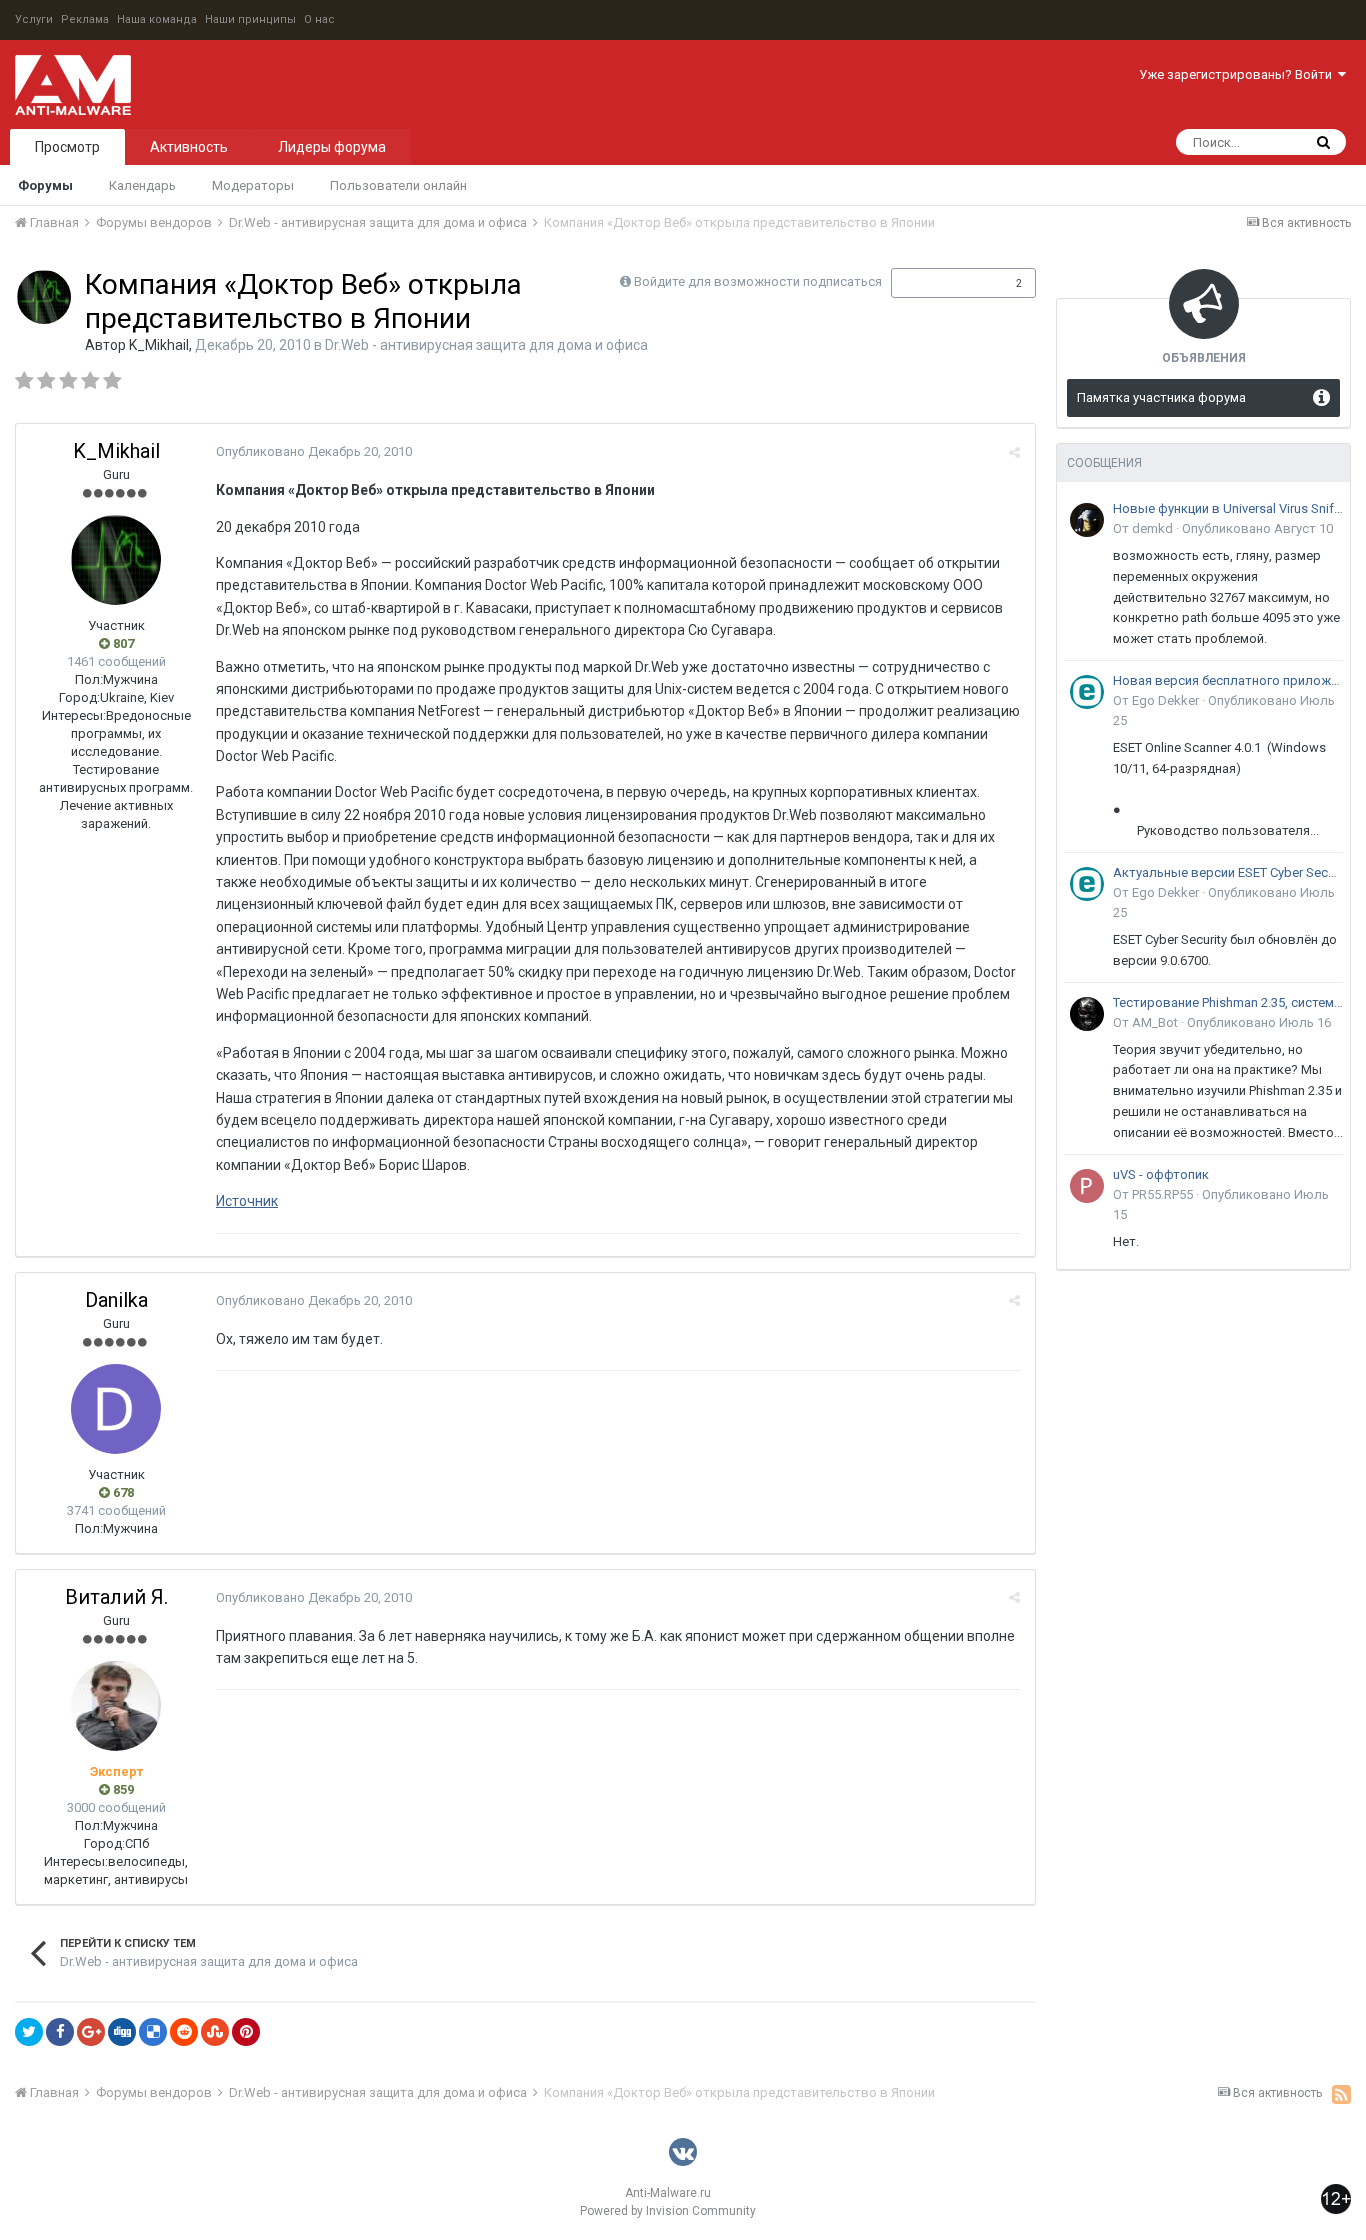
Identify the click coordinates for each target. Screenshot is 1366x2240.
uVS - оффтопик (1161, 1174)
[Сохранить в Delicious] (153, 2032)
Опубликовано (314, 451)
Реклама (85, 19)
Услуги (34, 19)
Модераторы (253, 185)
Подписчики (942, 283)
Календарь (142, 185)
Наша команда (157, 19)
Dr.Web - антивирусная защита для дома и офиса (486, 345)
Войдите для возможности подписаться (758, 281)
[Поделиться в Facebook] (60, 2032)
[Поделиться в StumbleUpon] (215, 2032)
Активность (189, 147)
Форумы (45, 185)
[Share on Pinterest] (246, 2032)
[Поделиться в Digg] (122, 2032)
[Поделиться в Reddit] (184, 2032)
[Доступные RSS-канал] (1341, 2094)
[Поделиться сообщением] (1014, 452)
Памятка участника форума (1161, 397)
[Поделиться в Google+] (91, 2032)
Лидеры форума (332, 147)
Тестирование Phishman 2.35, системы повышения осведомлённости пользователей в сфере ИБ (1228, 1002)
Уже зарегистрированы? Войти (1238, 74)
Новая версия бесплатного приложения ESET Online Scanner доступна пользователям (1228, 680)
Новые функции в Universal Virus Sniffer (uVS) (1228, 508)
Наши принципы (250, 19)
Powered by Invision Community (668, 2211)
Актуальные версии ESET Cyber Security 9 (1228, 872)
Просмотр (67, 147)
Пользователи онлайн (398, 185)
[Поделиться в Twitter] (29, 2032)
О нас (319, 19)
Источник (247, 1201)
